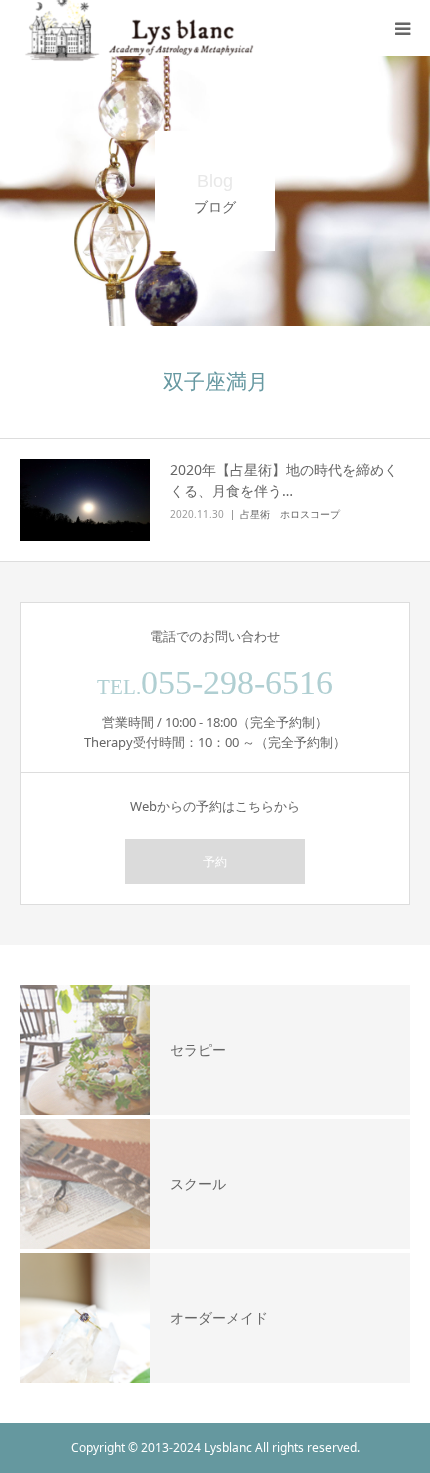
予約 (215, 861)
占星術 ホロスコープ (290, 514)
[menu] (402, 28)
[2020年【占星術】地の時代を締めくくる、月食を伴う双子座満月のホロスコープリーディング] (85, 500)
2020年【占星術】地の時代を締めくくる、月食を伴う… (284, 480)
